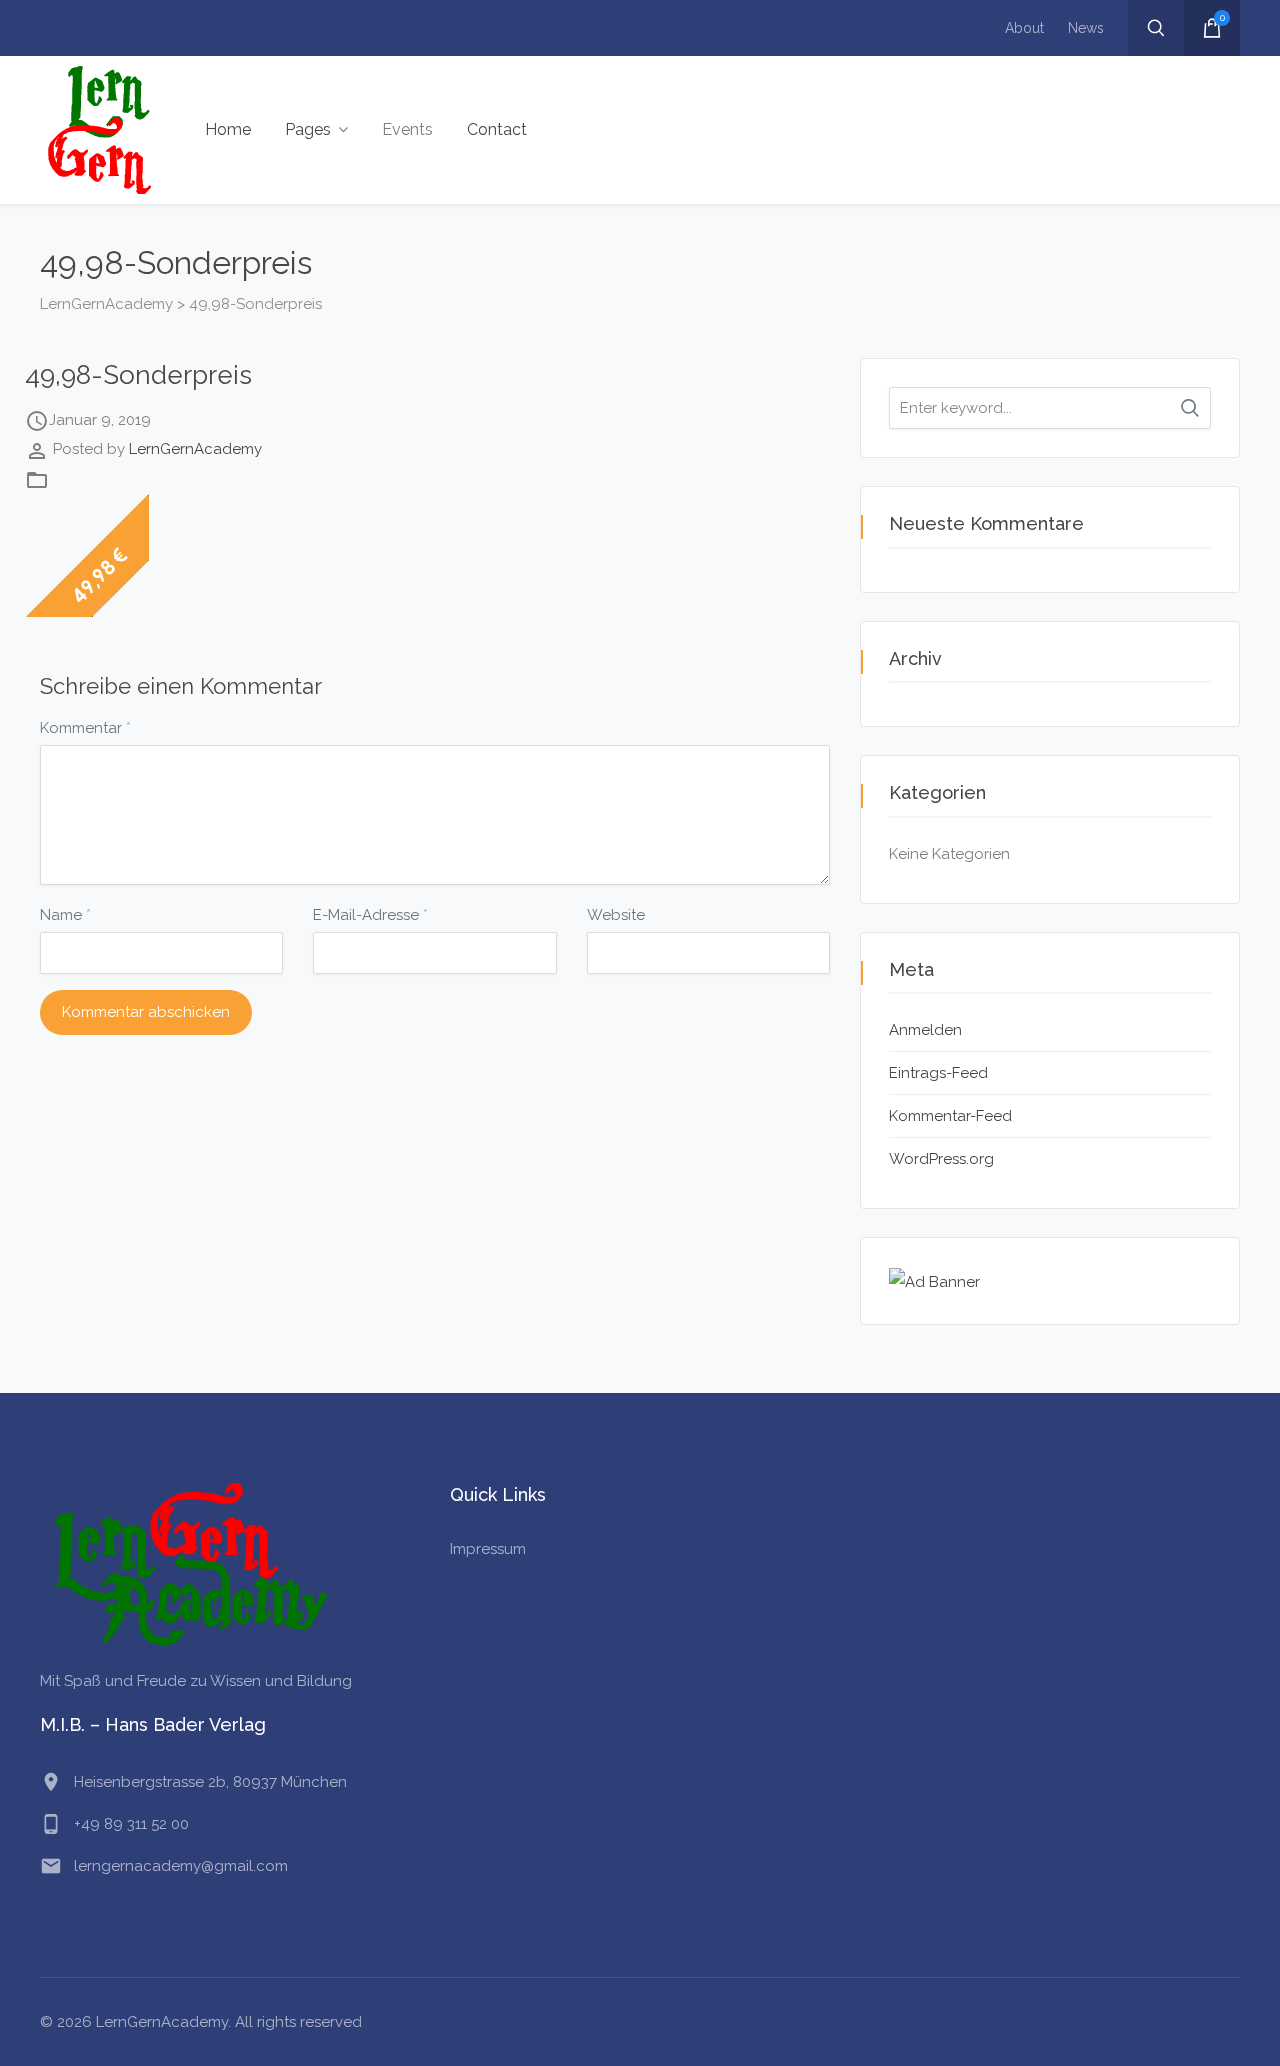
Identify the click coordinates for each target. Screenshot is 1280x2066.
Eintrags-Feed (938, 1073)
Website (616, 915)
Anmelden (925, 1030)
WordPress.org (941, 1159)
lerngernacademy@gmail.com (181, 1866)
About (1024, 28)
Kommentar (85, 728)
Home (228, 129)
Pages (308, 129)
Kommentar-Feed (950, 1116)
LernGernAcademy (195, 449)
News (1086, 28)
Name (65, 915)
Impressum (488, 1549)
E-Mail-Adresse (370, 915)
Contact (497, 129)
